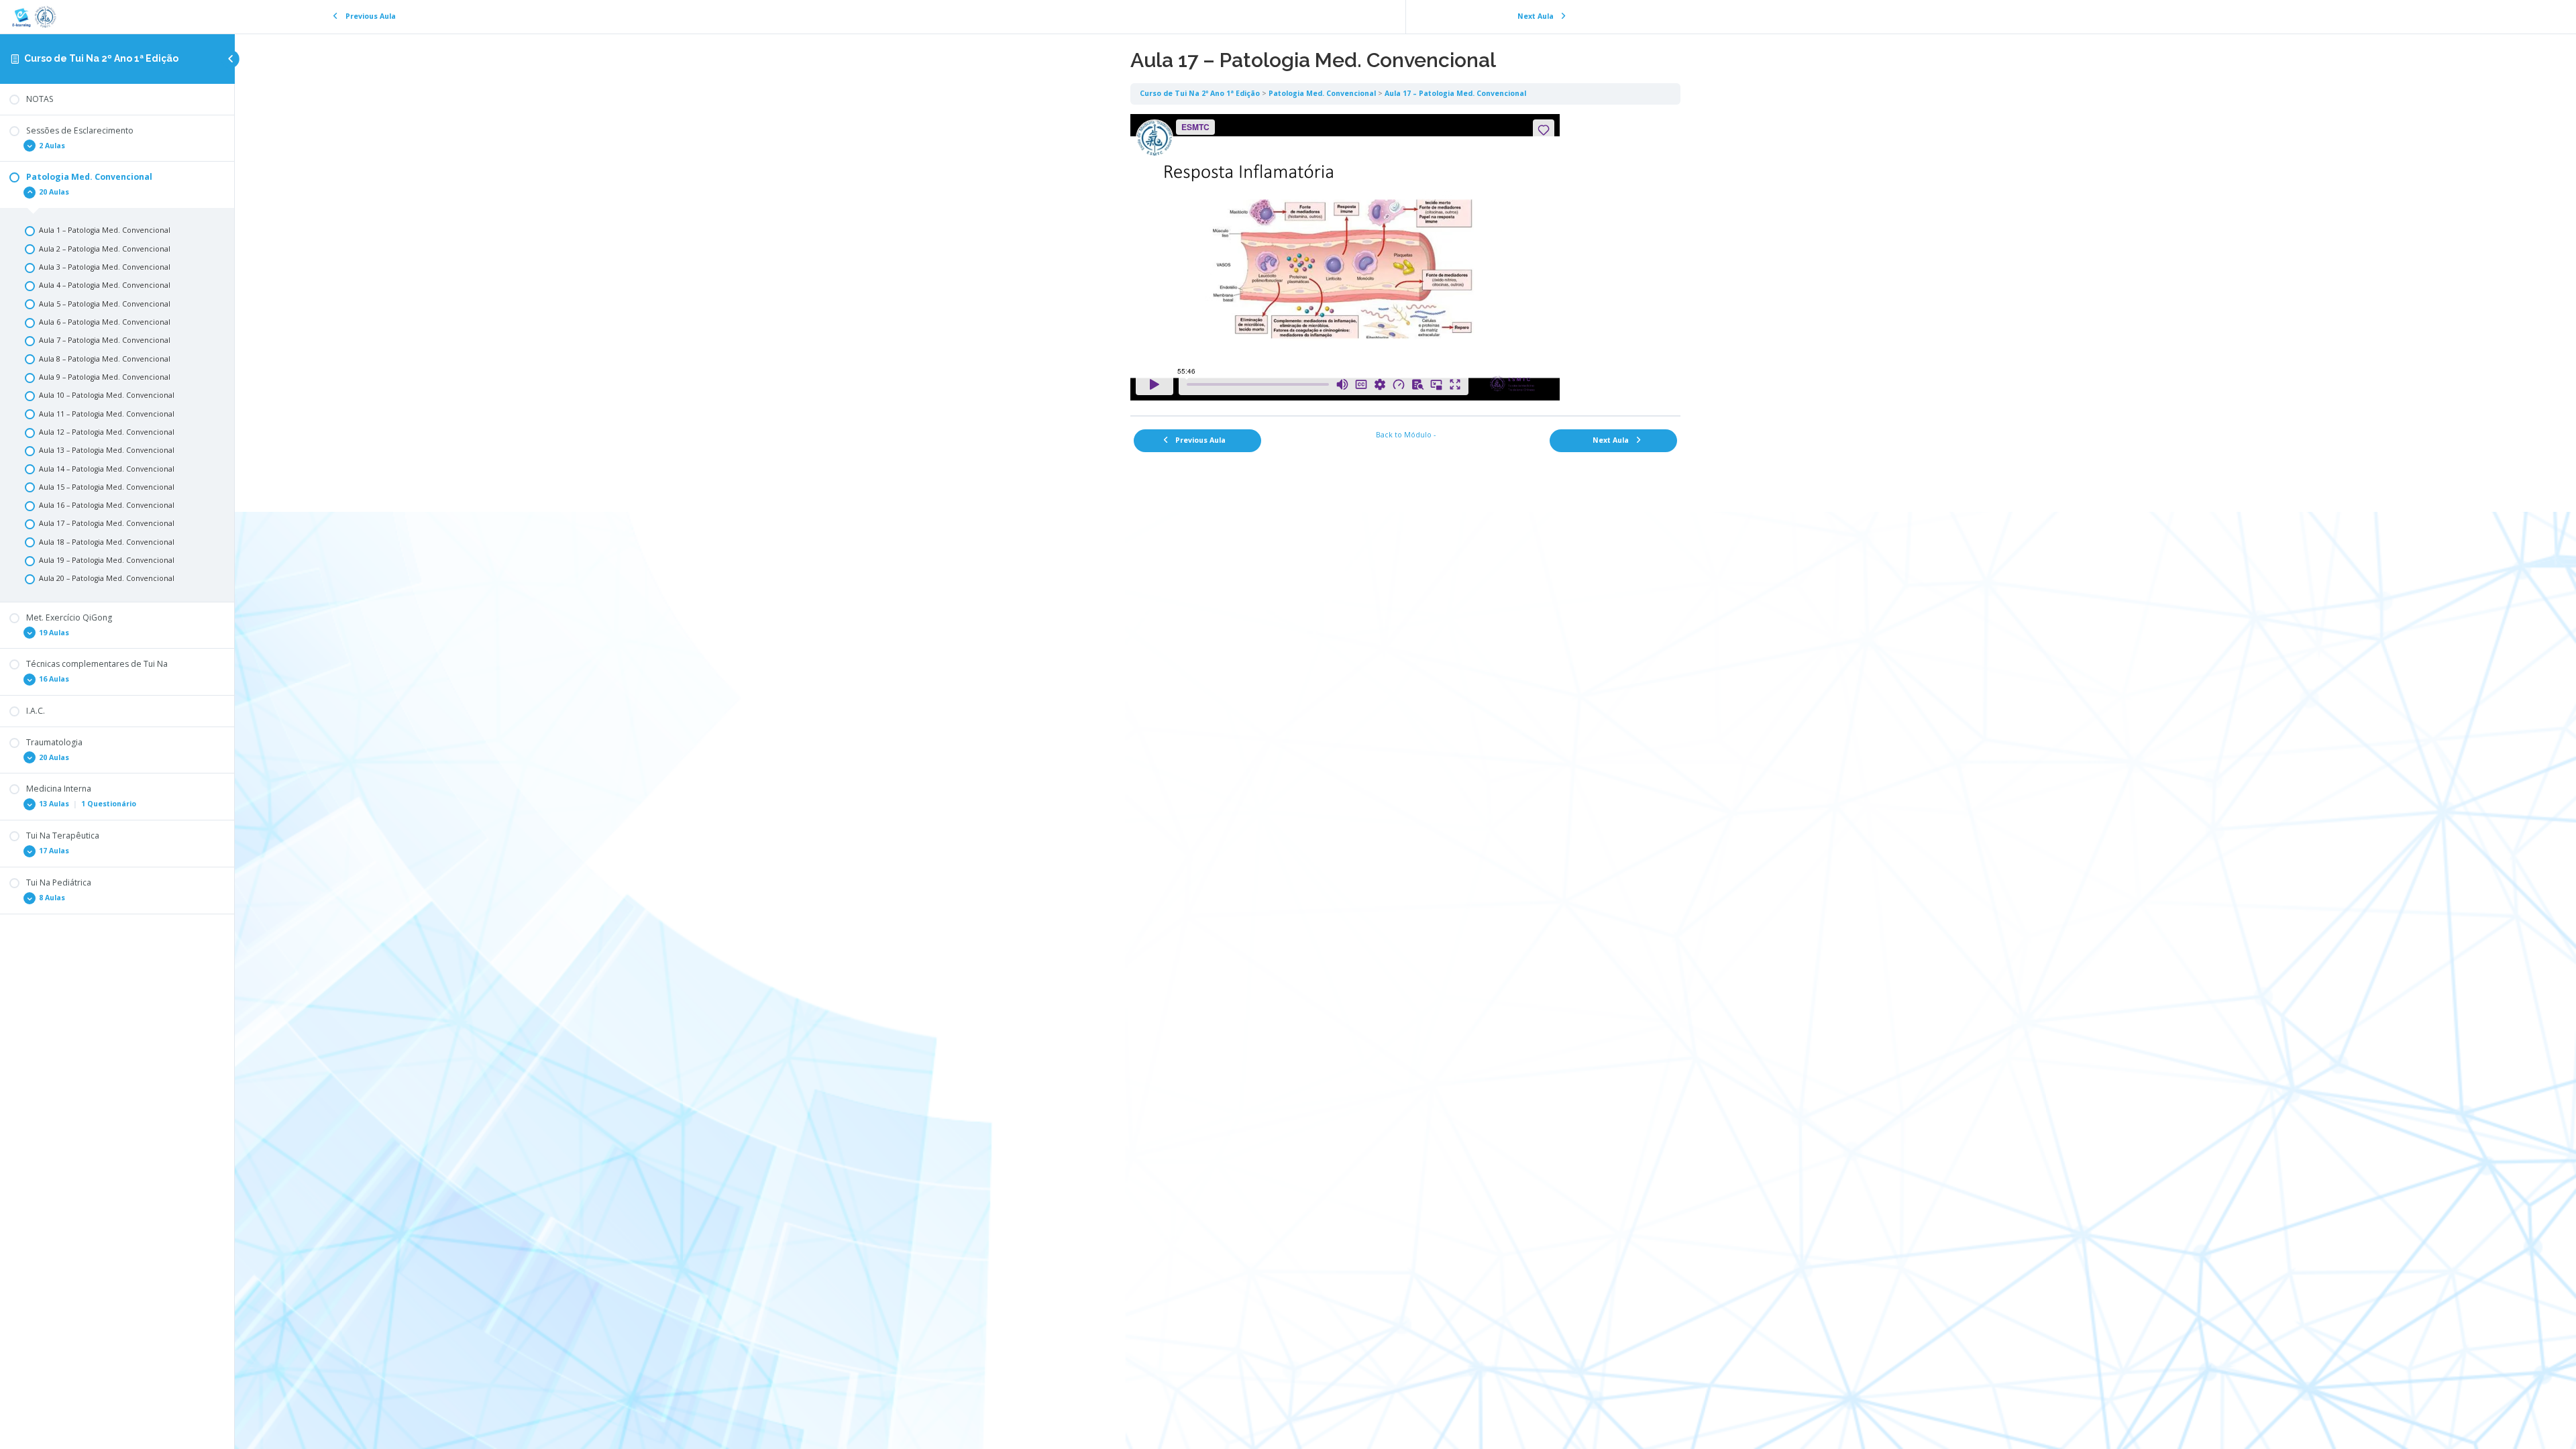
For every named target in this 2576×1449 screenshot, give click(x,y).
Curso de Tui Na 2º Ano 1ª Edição (101, 58)
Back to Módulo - (1406, 435)
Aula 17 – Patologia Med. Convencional (1455, 93)
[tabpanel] (1405, 260)
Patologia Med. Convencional (1322, 93)
